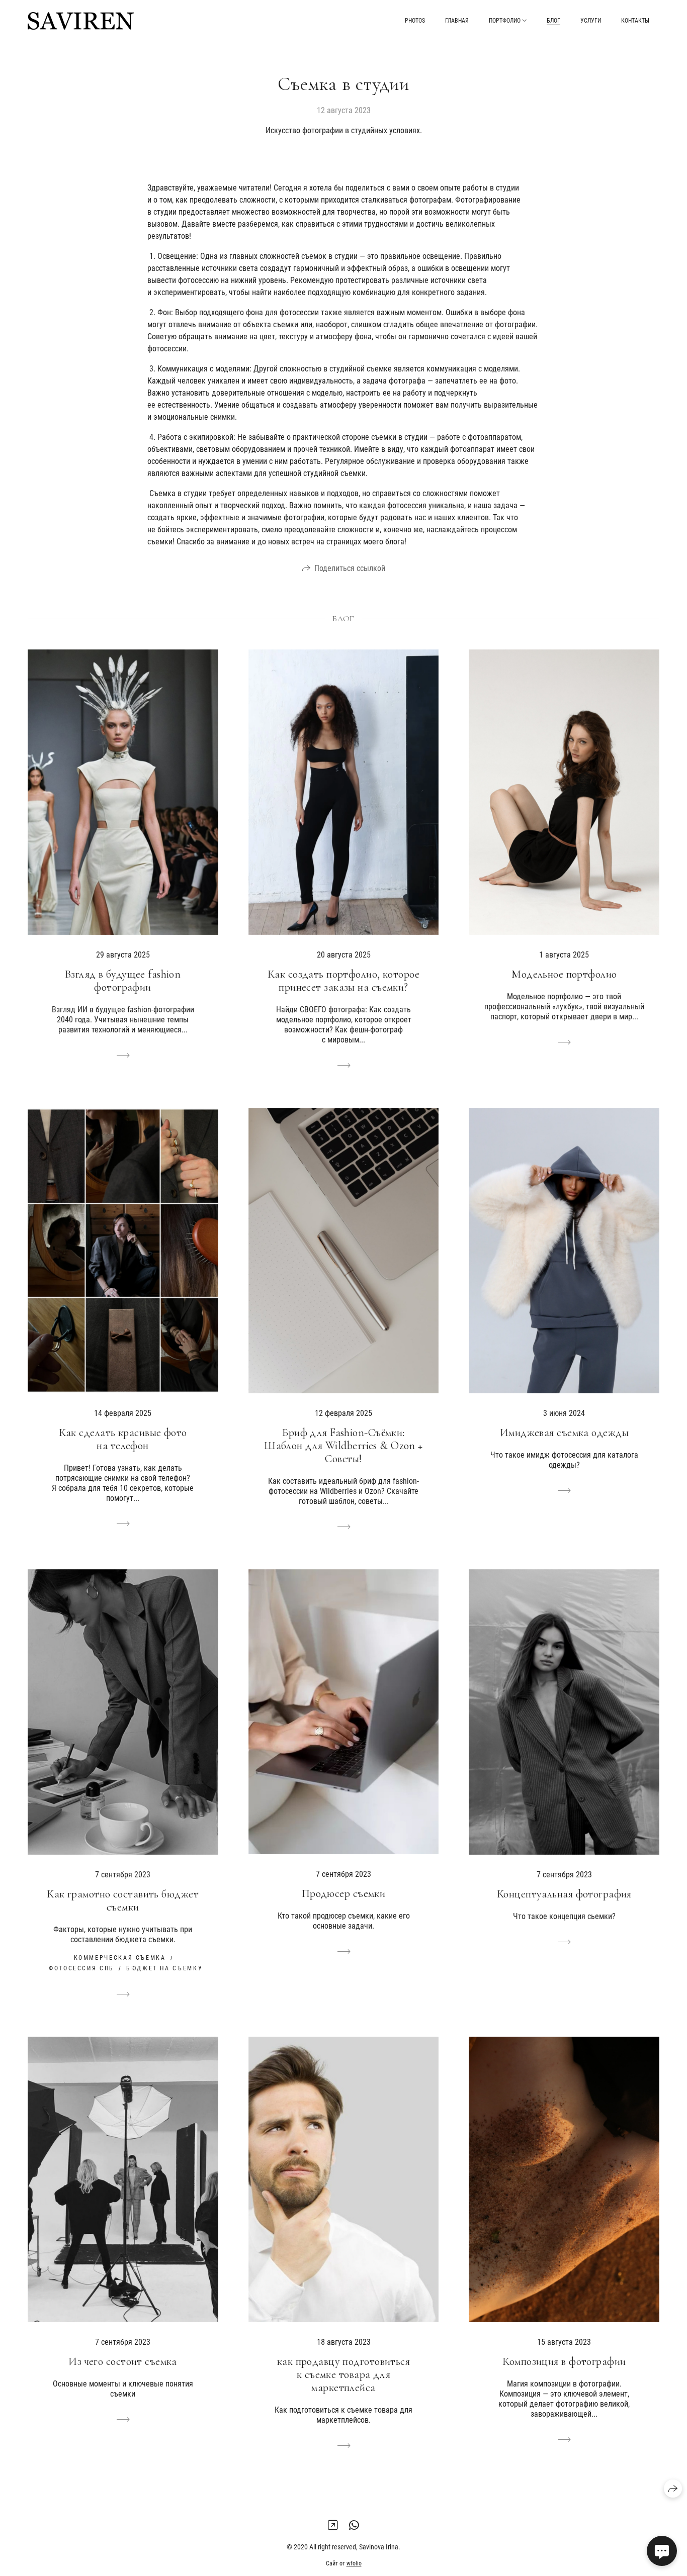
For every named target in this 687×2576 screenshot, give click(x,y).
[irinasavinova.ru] (81, 21)
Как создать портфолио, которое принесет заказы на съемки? (343, 981)
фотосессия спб (81, 1968)
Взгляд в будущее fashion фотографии (123, 981)
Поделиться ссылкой (350, 568)
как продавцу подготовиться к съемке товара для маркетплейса (343, 2374)
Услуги (591, 21)
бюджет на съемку (164, 1968)
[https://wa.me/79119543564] (354, 2525)
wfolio (354, 2563)
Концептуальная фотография (564, 1894)
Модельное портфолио (564, 974)
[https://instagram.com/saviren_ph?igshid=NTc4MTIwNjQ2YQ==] (333, 2525)
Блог (553, 21)
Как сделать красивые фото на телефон (123, 1439)
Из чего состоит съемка (123, 2361)
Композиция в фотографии (564, 2361)
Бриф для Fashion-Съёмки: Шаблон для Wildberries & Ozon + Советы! (343, 1446)
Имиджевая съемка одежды (564, 1433)
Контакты (635, 21)
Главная (457, 21)
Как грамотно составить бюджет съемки (123, 1900)
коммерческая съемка (120, 1958)
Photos (415, 21)
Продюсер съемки (344, 1893)
